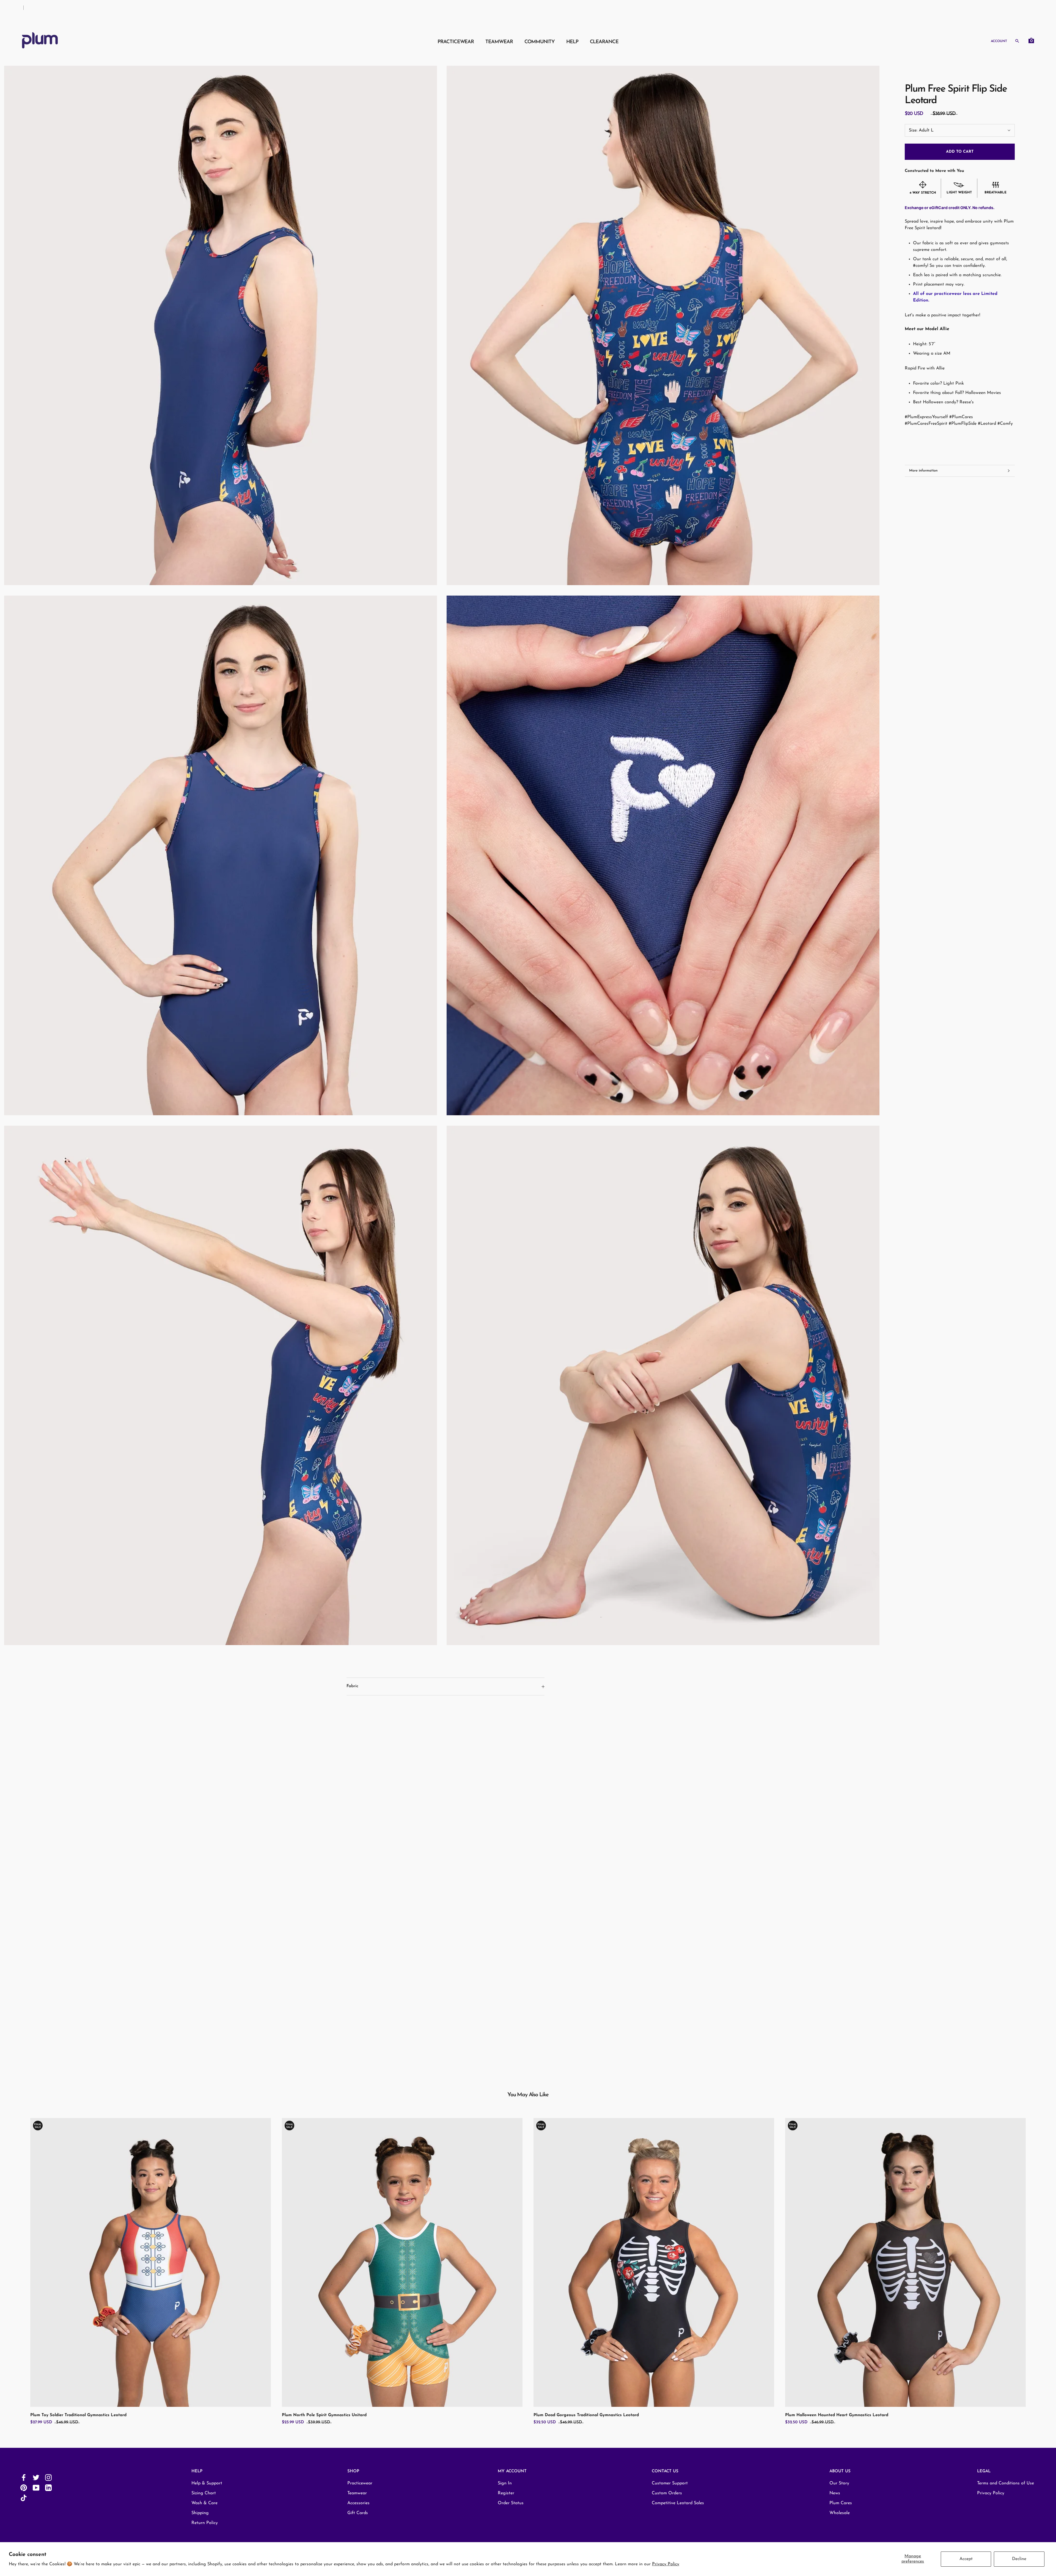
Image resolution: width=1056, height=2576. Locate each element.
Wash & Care (204, 2503)
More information (923, 471)
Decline (1019, 2559)
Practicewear (360, 2483)
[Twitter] (36, 2477)
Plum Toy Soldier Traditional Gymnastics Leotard (78, 2415)
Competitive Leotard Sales (678, 2503)
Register (506, 2493)
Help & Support (207, 2483)
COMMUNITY (540, 42)
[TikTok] (24, 2498)
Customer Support (670, 2483)
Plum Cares (841, 2503)
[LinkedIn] (48, 2488)
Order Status (511, 2503)
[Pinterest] (24, 2488)
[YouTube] (36, 2488)
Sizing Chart (204, 2493)
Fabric (352, 1686)
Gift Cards (358, 2513)
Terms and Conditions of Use (1006, 2483)
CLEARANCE (604, 42)
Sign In (505, 2483)
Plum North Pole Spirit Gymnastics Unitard (324, 2415)
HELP (572, 42)
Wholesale (840, 2513)
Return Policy (205, 2523)
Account (999, 41)
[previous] (17, 2266)
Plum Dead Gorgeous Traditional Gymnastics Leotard (586, 2415)
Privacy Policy (666, 2564)
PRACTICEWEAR (456, 42)
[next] (1039, 2266)
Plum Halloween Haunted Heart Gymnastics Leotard (837, 2415)
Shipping (200, 2513)
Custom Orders (667, 2493)
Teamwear (357, 2493)
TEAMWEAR (499, 42)
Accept (966, 2559)
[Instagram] (48, 2477)
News (835, 2493)
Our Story (839, 2483)
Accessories (358, 2503)
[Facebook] (24, 2477)
